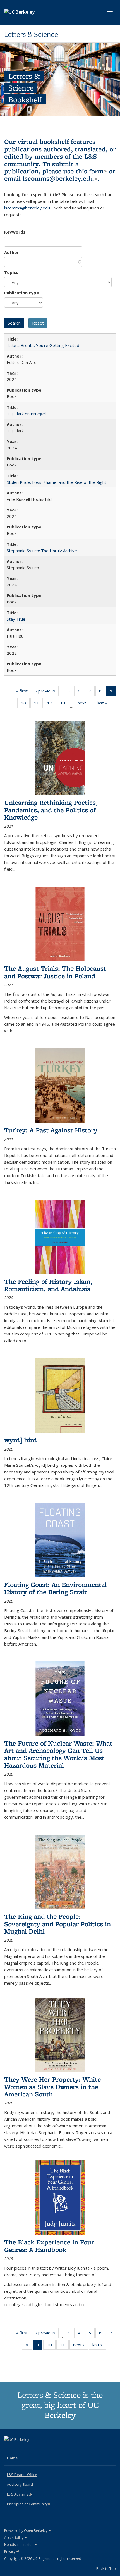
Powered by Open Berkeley (27, 2531)
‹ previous (47, 692)
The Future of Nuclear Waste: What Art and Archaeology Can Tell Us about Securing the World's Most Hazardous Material (58, 1754)
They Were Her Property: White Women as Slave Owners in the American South (52, 2087)
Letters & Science (31, 34)
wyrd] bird (21, 1440)
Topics (11, 272)
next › (85, 704)
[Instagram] (31, 2449)
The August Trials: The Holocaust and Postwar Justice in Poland (55, 972)
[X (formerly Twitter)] (9, 2449)
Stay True (16, 619)
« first (24, 692)
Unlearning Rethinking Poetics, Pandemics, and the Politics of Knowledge (51, 810)
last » (104, 704)
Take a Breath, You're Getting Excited (43, 345)
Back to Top (106, 2568)
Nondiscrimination (21, 2545)
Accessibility (15, 2538)
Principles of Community (29, 2504)
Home (12, 2458)
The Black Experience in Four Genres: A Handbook (49, 2246)
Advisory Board (20, 2484)
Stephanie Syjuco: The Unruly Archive (42, 551)
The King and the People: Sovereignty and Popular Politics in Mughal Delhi (57, 1924)
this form (91, 171)
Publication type (21, 293)
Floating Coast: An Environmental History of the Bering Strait (55, 1588)
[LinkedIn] (20, 2449)
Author (12, 252)
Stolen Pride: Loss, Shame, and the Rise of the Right (57, 482)
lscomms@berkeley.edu (60, 178)
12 (51, 704)
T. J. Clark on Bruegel (26, 414)
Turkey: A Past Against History (51, 1130)
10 (25, 704)
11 (38, 704)
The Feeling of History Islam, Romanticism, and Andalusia (48, 1285)
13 (65, 704)
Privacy (11, 2552)
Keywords (15, 232)
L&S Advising (19, 2494)
